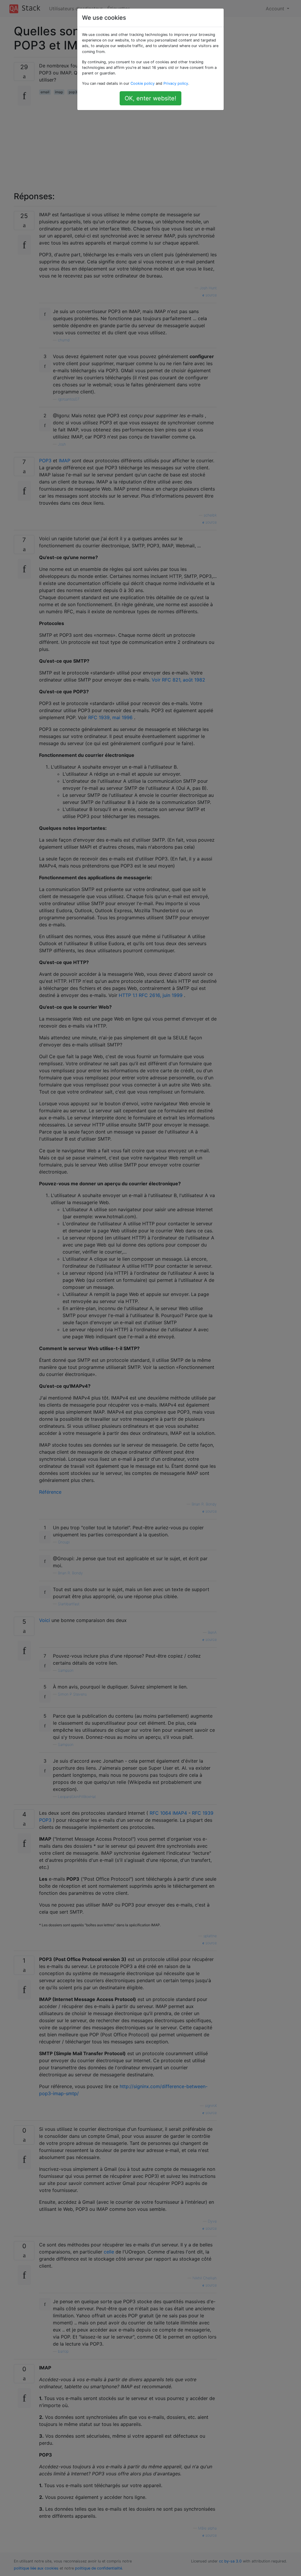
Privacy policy (176, 83)
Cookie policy (143, 83)
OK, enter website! (150, 98)
